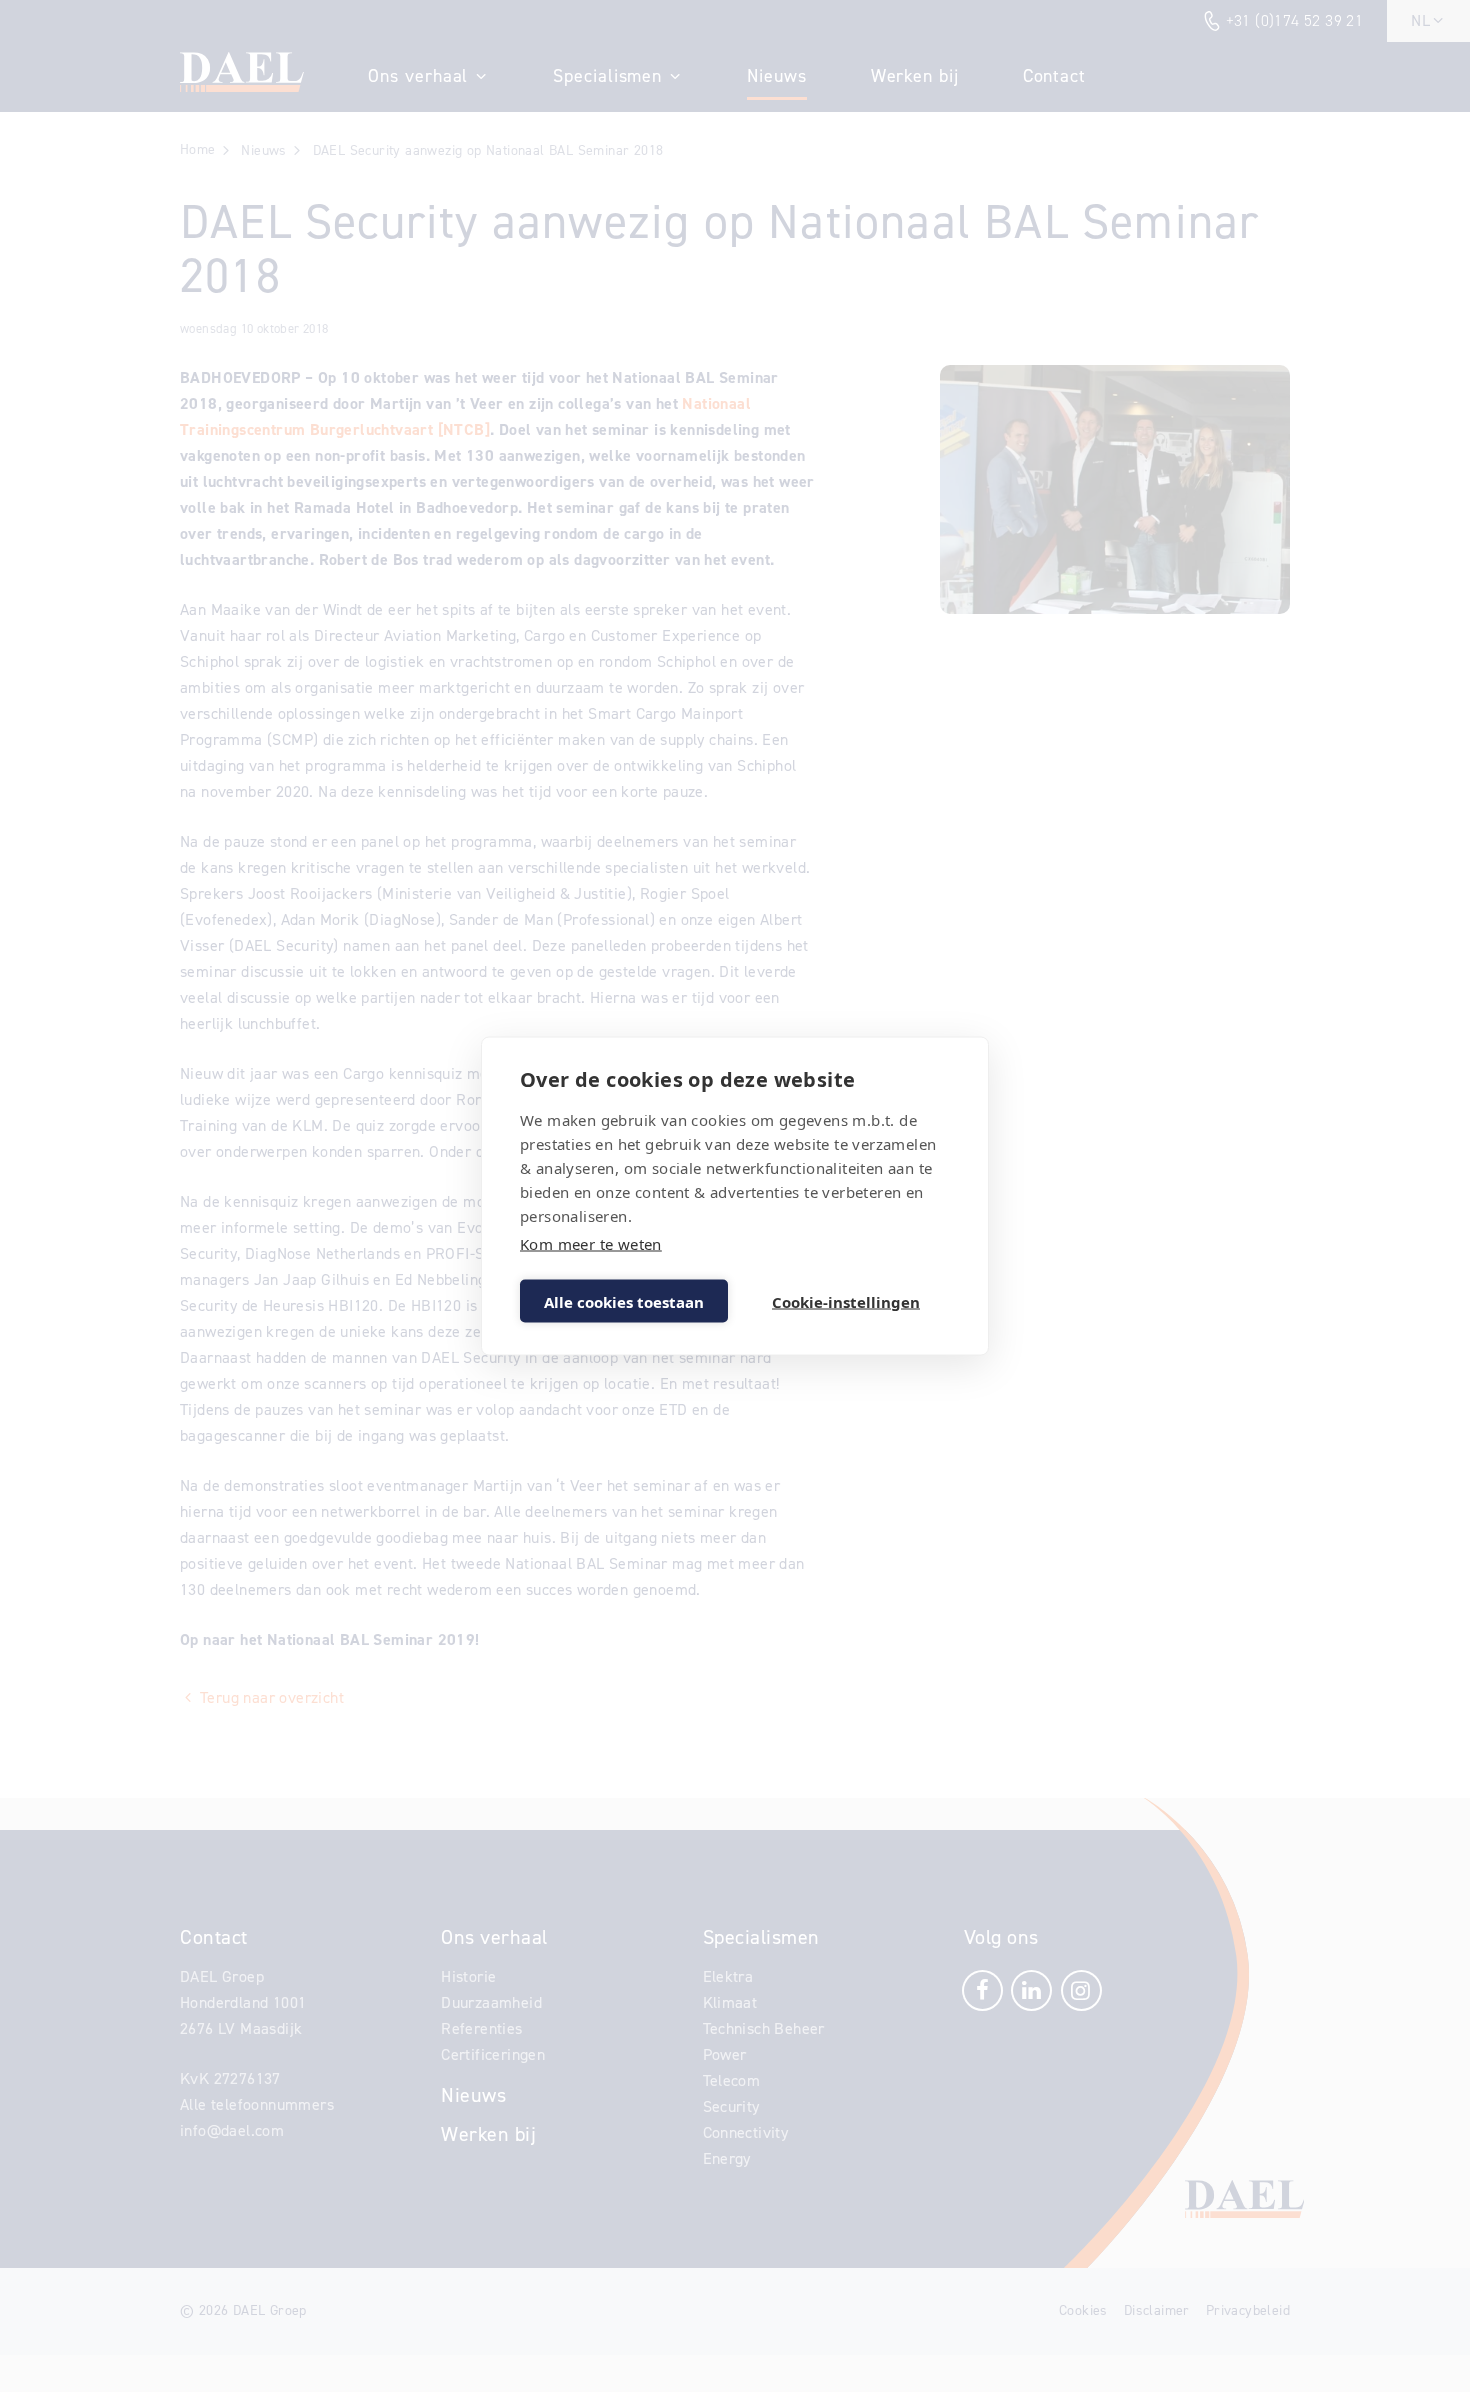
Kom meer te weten (591, 1244)
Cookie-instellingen (846, 1301)
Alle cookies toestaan (624, 1301)
